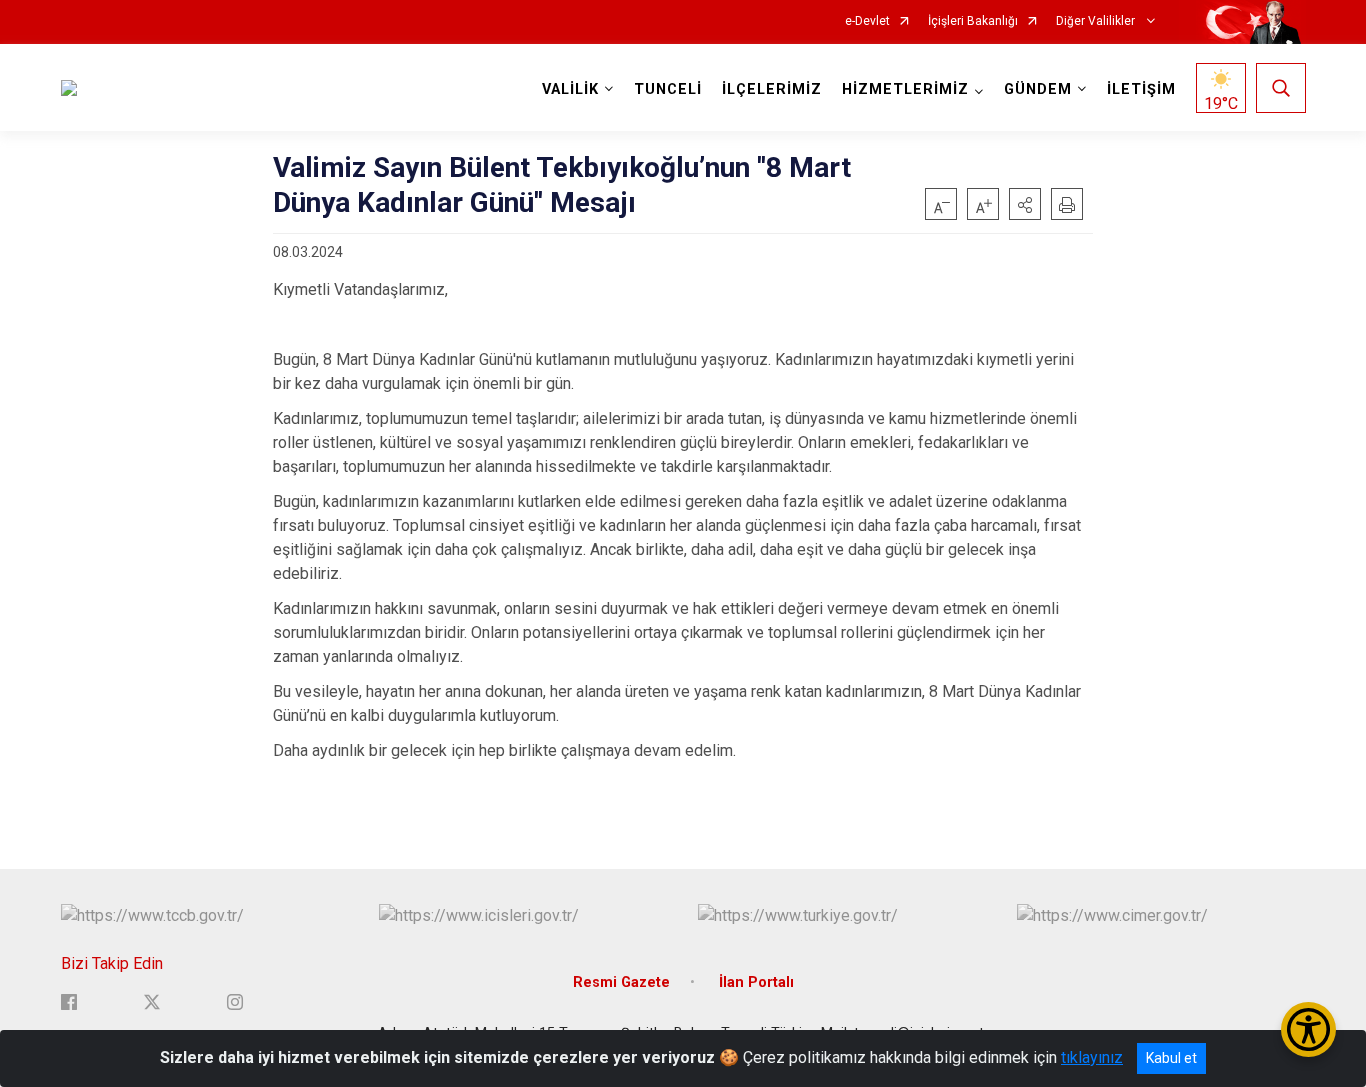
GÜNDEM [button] (1038, 89)
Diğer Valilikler (1097, 21)
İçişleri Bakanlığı (973, 21)
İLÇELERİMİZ (772, 89)
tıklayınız (1092, 1057)
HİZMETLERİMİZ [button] (905, 89)
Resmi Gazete (621, 982)
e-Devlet (867, 21)
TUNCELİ (668, 89)
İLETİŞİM (1141, 89)
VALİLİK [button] (570, 89)
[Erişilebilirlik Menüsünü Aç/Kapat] (1308, 1029)
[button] (1025, 204)
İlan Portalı (756, 982)
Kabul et (1171, 1058)
